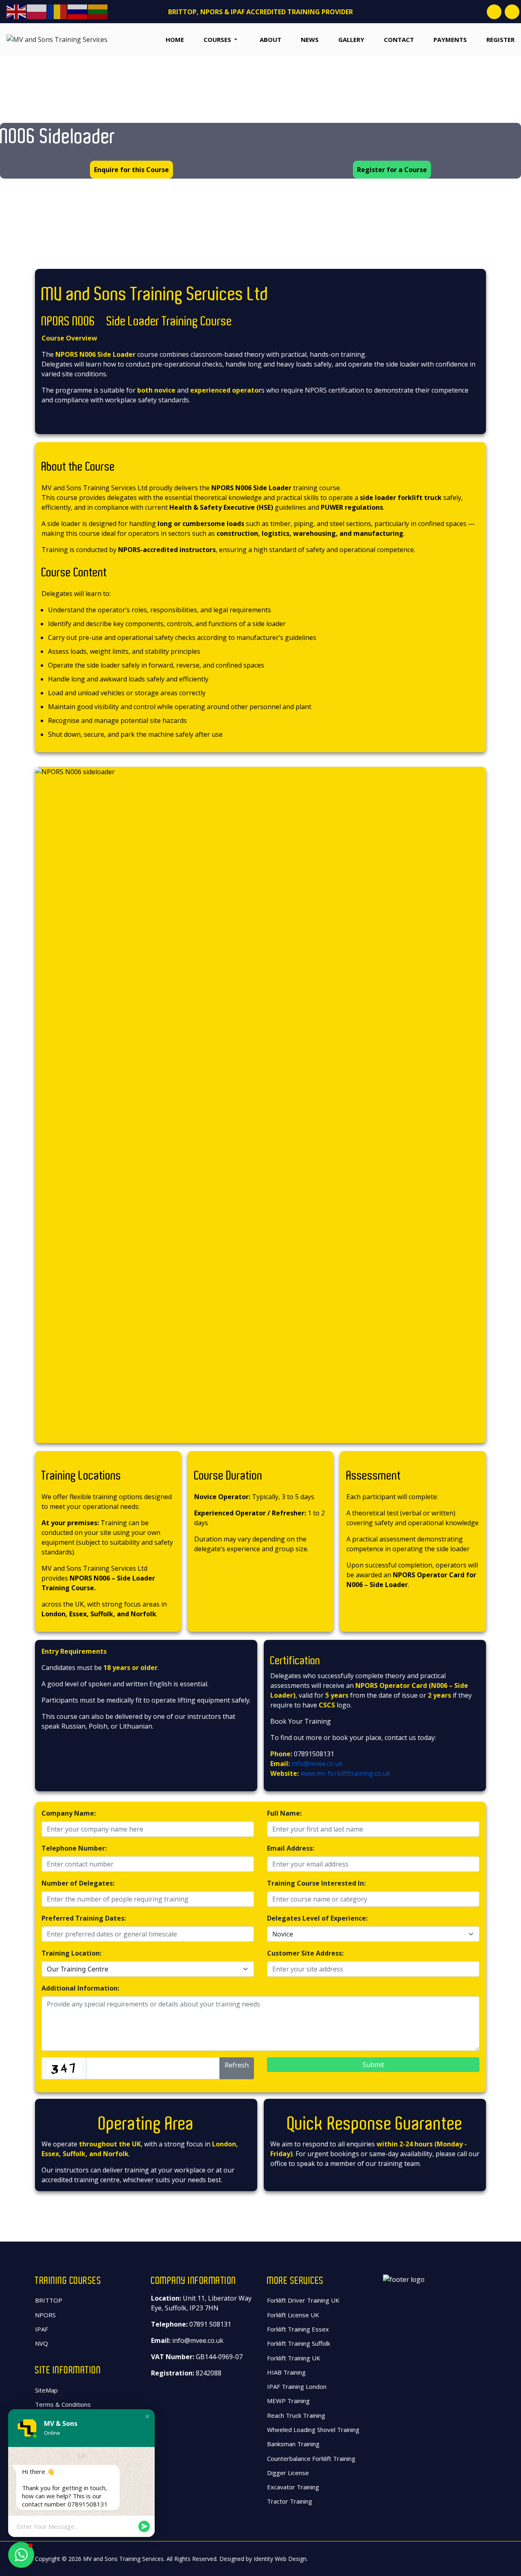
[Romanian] (57, 11)
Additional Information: (80, 1988)
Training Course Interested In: (316, 1883)
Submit (373, 2065)
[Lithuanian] (98, 11)
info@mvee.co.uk (317, 1764)
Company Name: (69, 1813)
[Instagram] (512, 12)
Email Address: (291, 1848)
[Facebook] (494, 12)
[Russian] (78, 11)
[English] (17, 11)
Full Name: (284, 1813)
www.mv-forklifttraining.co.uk (345, 1773)
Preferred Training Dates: (84, 1918)
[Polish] (37, 11)
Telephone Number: (74, 1848)
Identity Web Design (280, 2559)
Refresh (237, 2065)
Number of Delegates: (78, 1883)
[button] (212, 39)
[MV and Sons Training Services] (57, 39)
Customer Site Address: (305, 1953)
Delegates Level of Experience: (317, 1918)
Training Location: (71, 1953)
